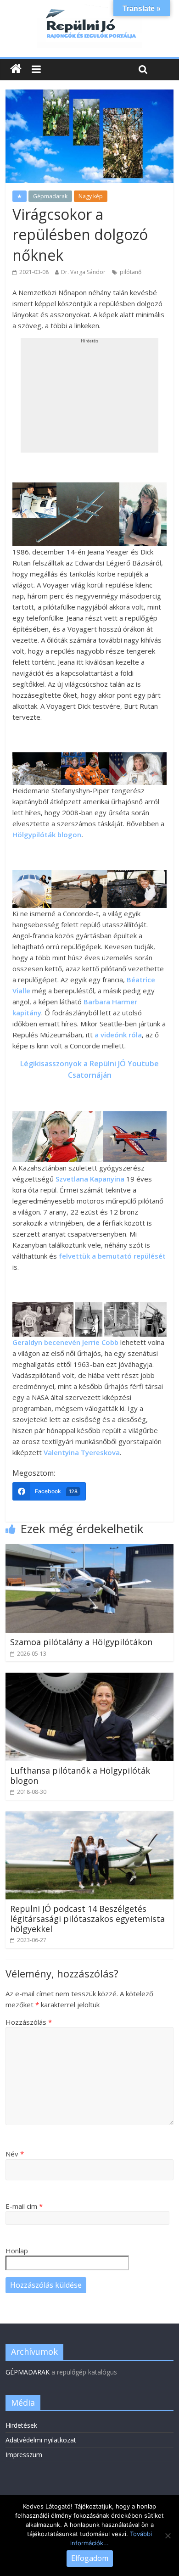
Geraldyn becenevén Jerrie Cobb (65, 1342)
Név (15, 2154)
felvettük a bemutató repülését (112, 1256)
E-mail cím (24, 2206)
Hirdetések (21, 2425)
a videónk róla (118, 1035)
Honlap (17, 2251)
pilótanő (131, 272)
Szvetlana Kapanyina (90, 1179)
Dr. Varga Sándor (83, 272)
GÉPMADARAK (28, 2372)
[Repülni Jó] (89, 10)
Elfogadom (90, 2558)
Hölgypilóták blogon (47, 834)
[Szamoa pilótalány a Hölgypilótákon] (90, 1550)
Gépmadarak (50, 196)
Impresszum (24, 2455)
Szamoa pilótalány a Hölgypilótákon (81, 1642)
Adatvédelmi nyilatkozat (41, 2440)
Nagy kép (91, 196)
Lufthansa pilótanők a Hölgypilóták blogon (80, 1775)
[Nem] (168, 2536)
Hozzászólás (29, 2022)
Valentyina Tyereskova (82, 1452)
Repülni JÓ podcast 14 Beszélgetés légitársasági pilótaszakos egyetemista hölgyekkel (87, 1918)
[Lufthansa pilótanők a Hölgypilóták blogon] (90, 1678)
